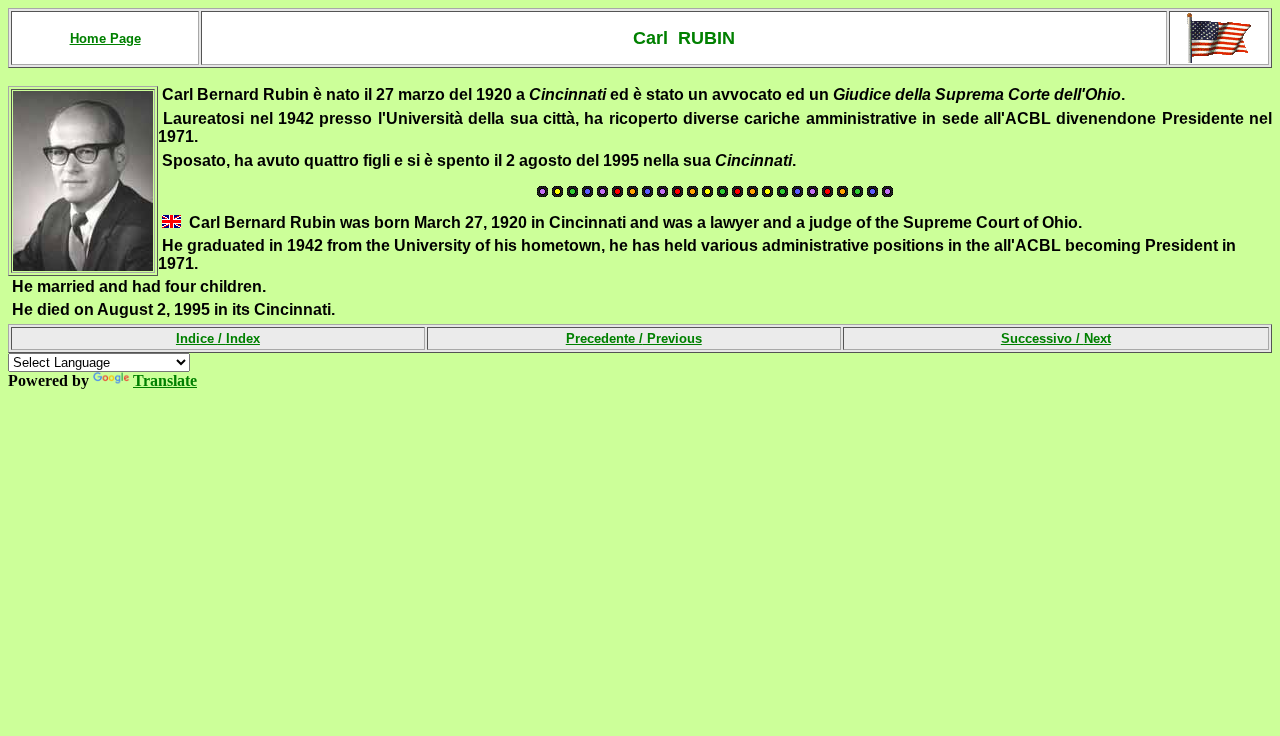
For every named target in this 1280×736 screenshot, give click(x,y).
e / (665, 338)
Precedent (597, 338)
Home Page (105, 38)
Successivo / (1056, 338)
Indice (197, 338)
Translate (165, 380)
